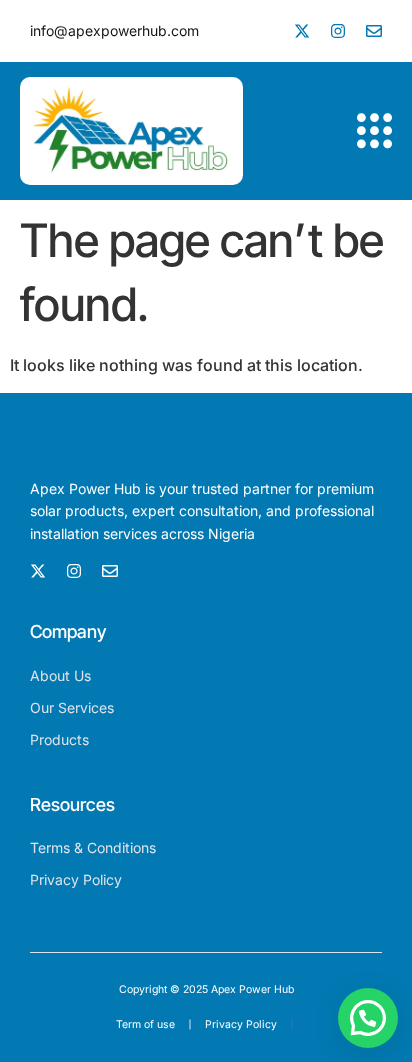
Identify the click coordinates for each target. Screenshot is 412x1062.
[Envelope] (374, 31)
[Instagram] (338, 31)
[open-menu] (374, 131)
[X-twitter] (302, 31)
